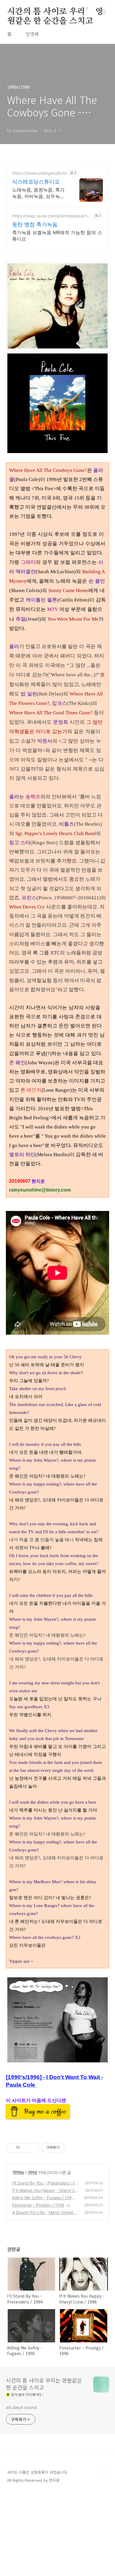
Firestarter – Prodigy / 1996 (38, 2205)
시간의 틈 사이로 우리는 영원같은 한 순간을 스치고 (55, 12)
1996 (32, 2172)
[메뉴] (103, 11)
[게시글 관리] (33, 2148)
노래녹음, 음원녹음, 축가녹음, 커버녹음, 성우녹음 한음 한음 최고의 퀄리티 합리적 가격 (38, 193)
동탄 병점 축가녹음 (35, 224)
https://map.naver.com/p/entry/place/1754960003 (51, 216)
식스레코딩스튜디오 (36, 182)
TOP (103, 2475)
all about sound (21, 2407)
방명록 (32, 34)
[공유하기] (25, 2148)
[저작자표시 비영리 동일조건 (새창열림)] (73, 2148)
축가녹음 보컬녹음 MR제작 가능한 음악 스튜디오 (57, 236)
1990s (18, 2172)
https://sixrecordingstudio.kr (40, 173)
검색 (90, 12)
